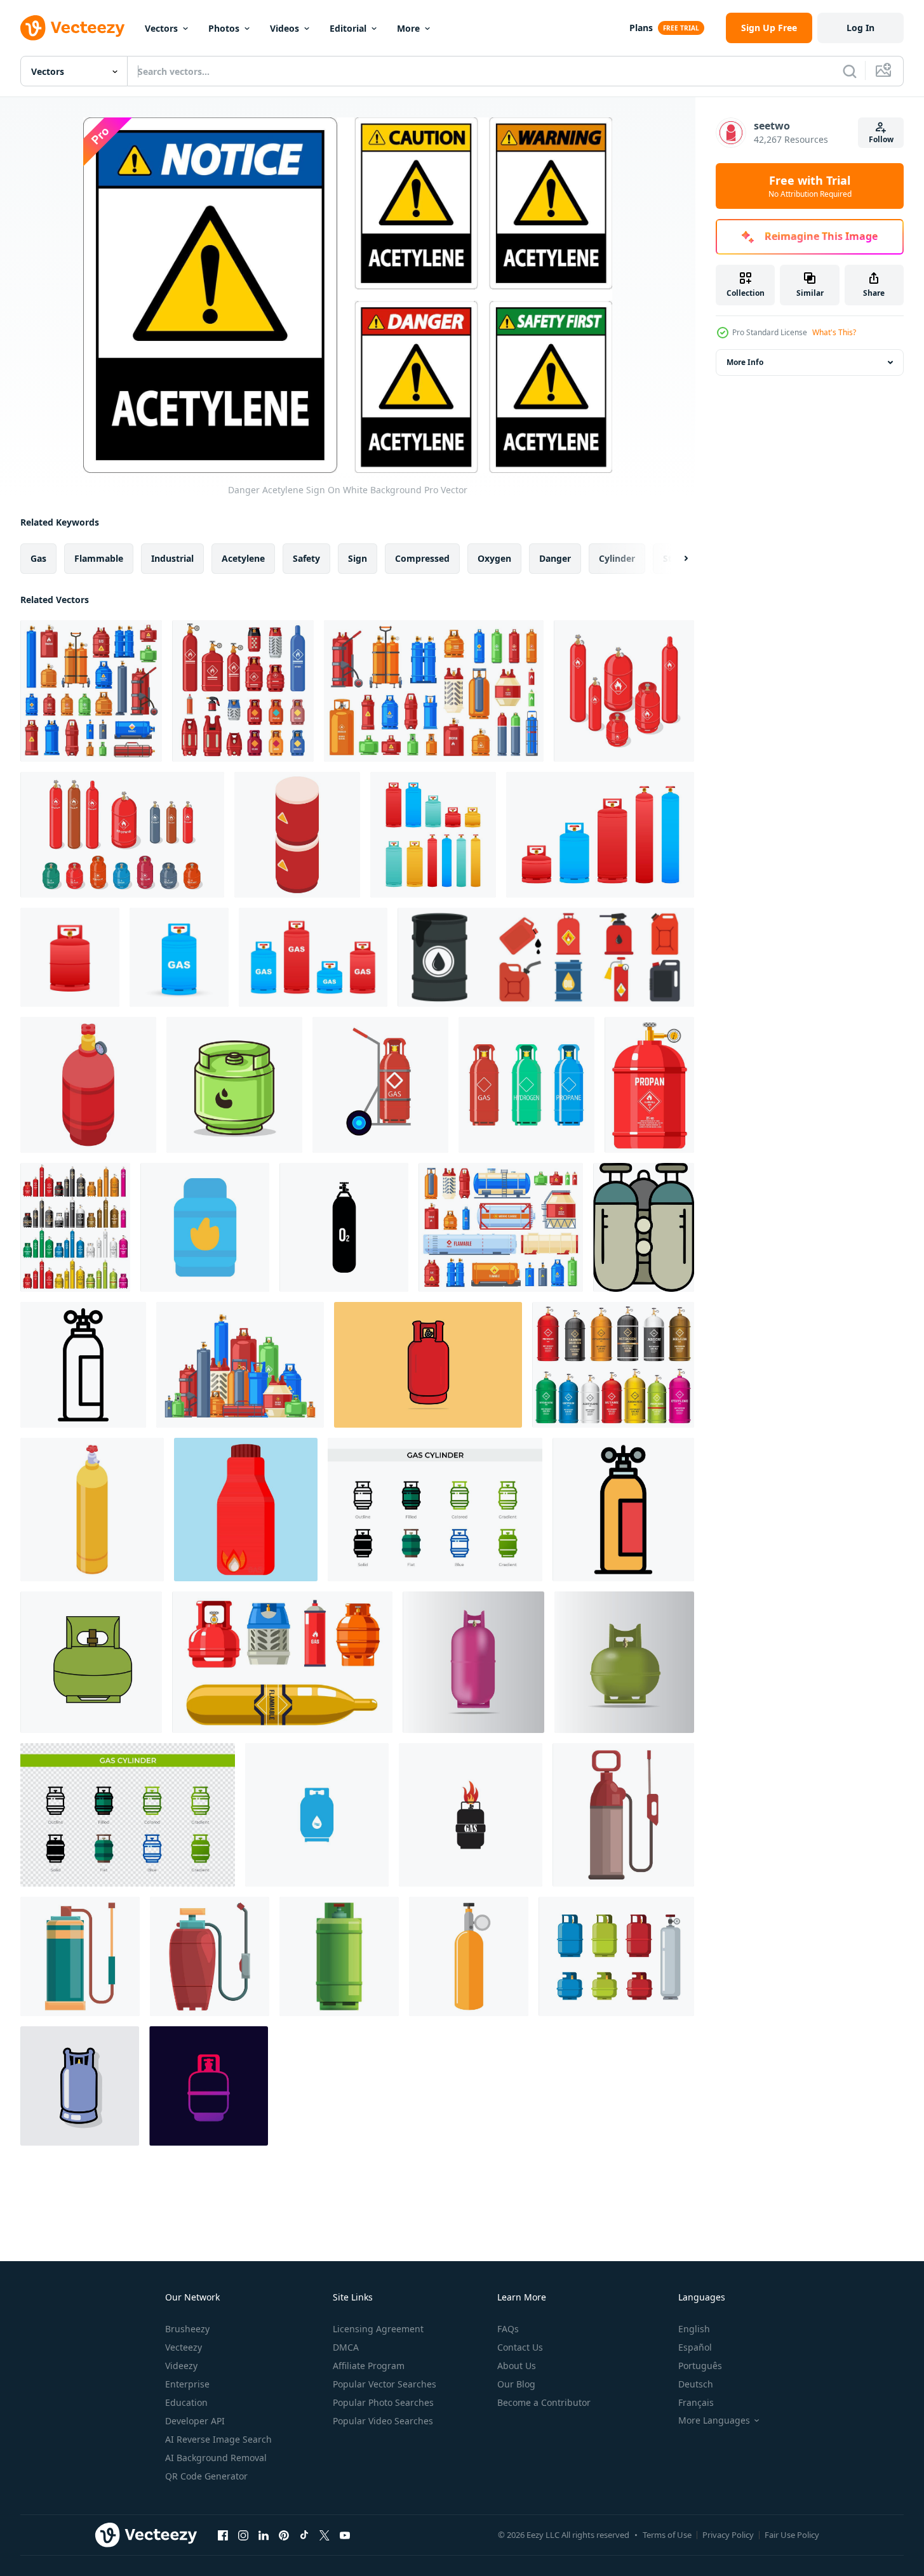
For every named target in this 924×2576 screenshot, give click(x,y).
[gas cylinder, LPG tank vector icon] (209, 2086)
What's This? (834, 332)
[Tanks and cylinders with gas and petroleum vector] (282, 1662)
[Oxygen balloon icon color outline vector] (623, 1510)
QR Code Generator (206, 2476)
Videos (285, 28)
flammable (99, 558)
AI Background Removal (216, 2458)
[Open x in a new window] (325, 2535)
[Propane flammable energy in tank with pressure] (649, 1085)
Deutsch (696, 2384)
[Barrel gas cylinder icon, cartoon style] (339, 1956)
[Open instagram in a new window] (243, 2535)
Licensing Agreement (378, 2329)
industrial (172, 558)
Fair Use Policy (792, 2535)
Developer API (195, 2421)
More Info (745, 362)
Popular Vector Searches (385, 2384)
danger (555, 558)
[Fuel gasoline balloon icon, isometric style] (297, 835)
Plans (641, 28)
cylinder (617, 558)
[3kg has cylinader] (91, 1662)
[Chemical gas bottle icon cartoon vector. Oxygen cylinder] (623, 1815)
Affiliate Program (369, 2366)
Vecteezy (184, 2347)
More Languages (714, 2420)
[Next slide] (675, 559)
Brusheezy (187, 2329)
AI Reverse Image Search (218, 2439)
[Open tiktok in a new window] (304, 2535)
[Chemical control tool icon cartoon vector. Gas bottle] (80, 1956)
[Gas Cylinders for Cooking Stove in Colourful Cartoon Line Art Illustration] (234, 1085)
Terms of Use (667, 2535)
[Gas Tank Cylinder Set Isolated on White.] (75, 1227)
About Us (517, 2366)
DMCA (346, 2347)
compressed (422, 558)
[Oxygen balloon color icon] (644, 1227)
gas (38, 558)
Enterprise (187, 2384)
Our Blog (516, 2384)
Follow (881, 139)
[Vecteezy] (72, 28)
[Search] (850, 71)
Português (700, 2366)
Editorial (348, 28)
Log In (860, 28)
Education (186, 2402)
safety (306, 558)
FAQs (508, 2329)
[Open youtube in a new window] (345, 2535)
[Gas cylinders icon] (317, 1815)
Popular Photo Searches (383, 2402)
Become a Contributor (544, 2402)
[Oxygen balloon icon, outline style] (83, 1365)
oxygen (494, 558)
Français (696, 2402)
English (694, 2329)
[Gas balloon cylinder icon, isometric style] (88, 1085)
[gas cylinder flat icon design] (80, 2086)
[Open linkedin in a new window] (264, 2535)
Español (695, 2347)
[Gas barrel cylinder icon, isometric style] (92, 1510)
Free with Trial (810, 186)
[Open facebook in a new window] (223, 2535)
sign (358, 558)
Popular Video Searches (383, 2421)
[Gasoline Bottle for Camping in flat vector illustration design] (246, 1510)
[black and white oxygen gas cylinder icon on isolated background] (344, 1227)
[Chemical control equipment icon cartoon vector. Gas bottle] (210, 1956)
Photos (224, 28)
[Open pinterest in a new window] (284, 2535)
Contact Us (520, 2347)
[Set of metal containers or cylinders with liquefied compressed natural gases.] (624, 691)
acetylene (243, 558)
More (408, 28)
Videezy (181, 2366)
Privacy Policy (728, 2535)
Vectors (161, 28)
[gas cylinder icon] (205, 1227)
